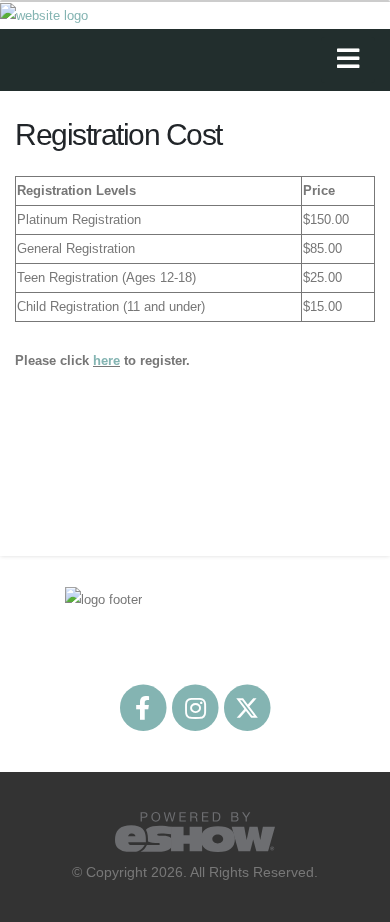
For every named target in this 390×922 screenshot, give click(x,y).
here (106, 360)
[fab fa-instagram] (196, 707)
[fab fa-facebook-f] (144, 707)
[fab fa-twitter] (247, 707)
